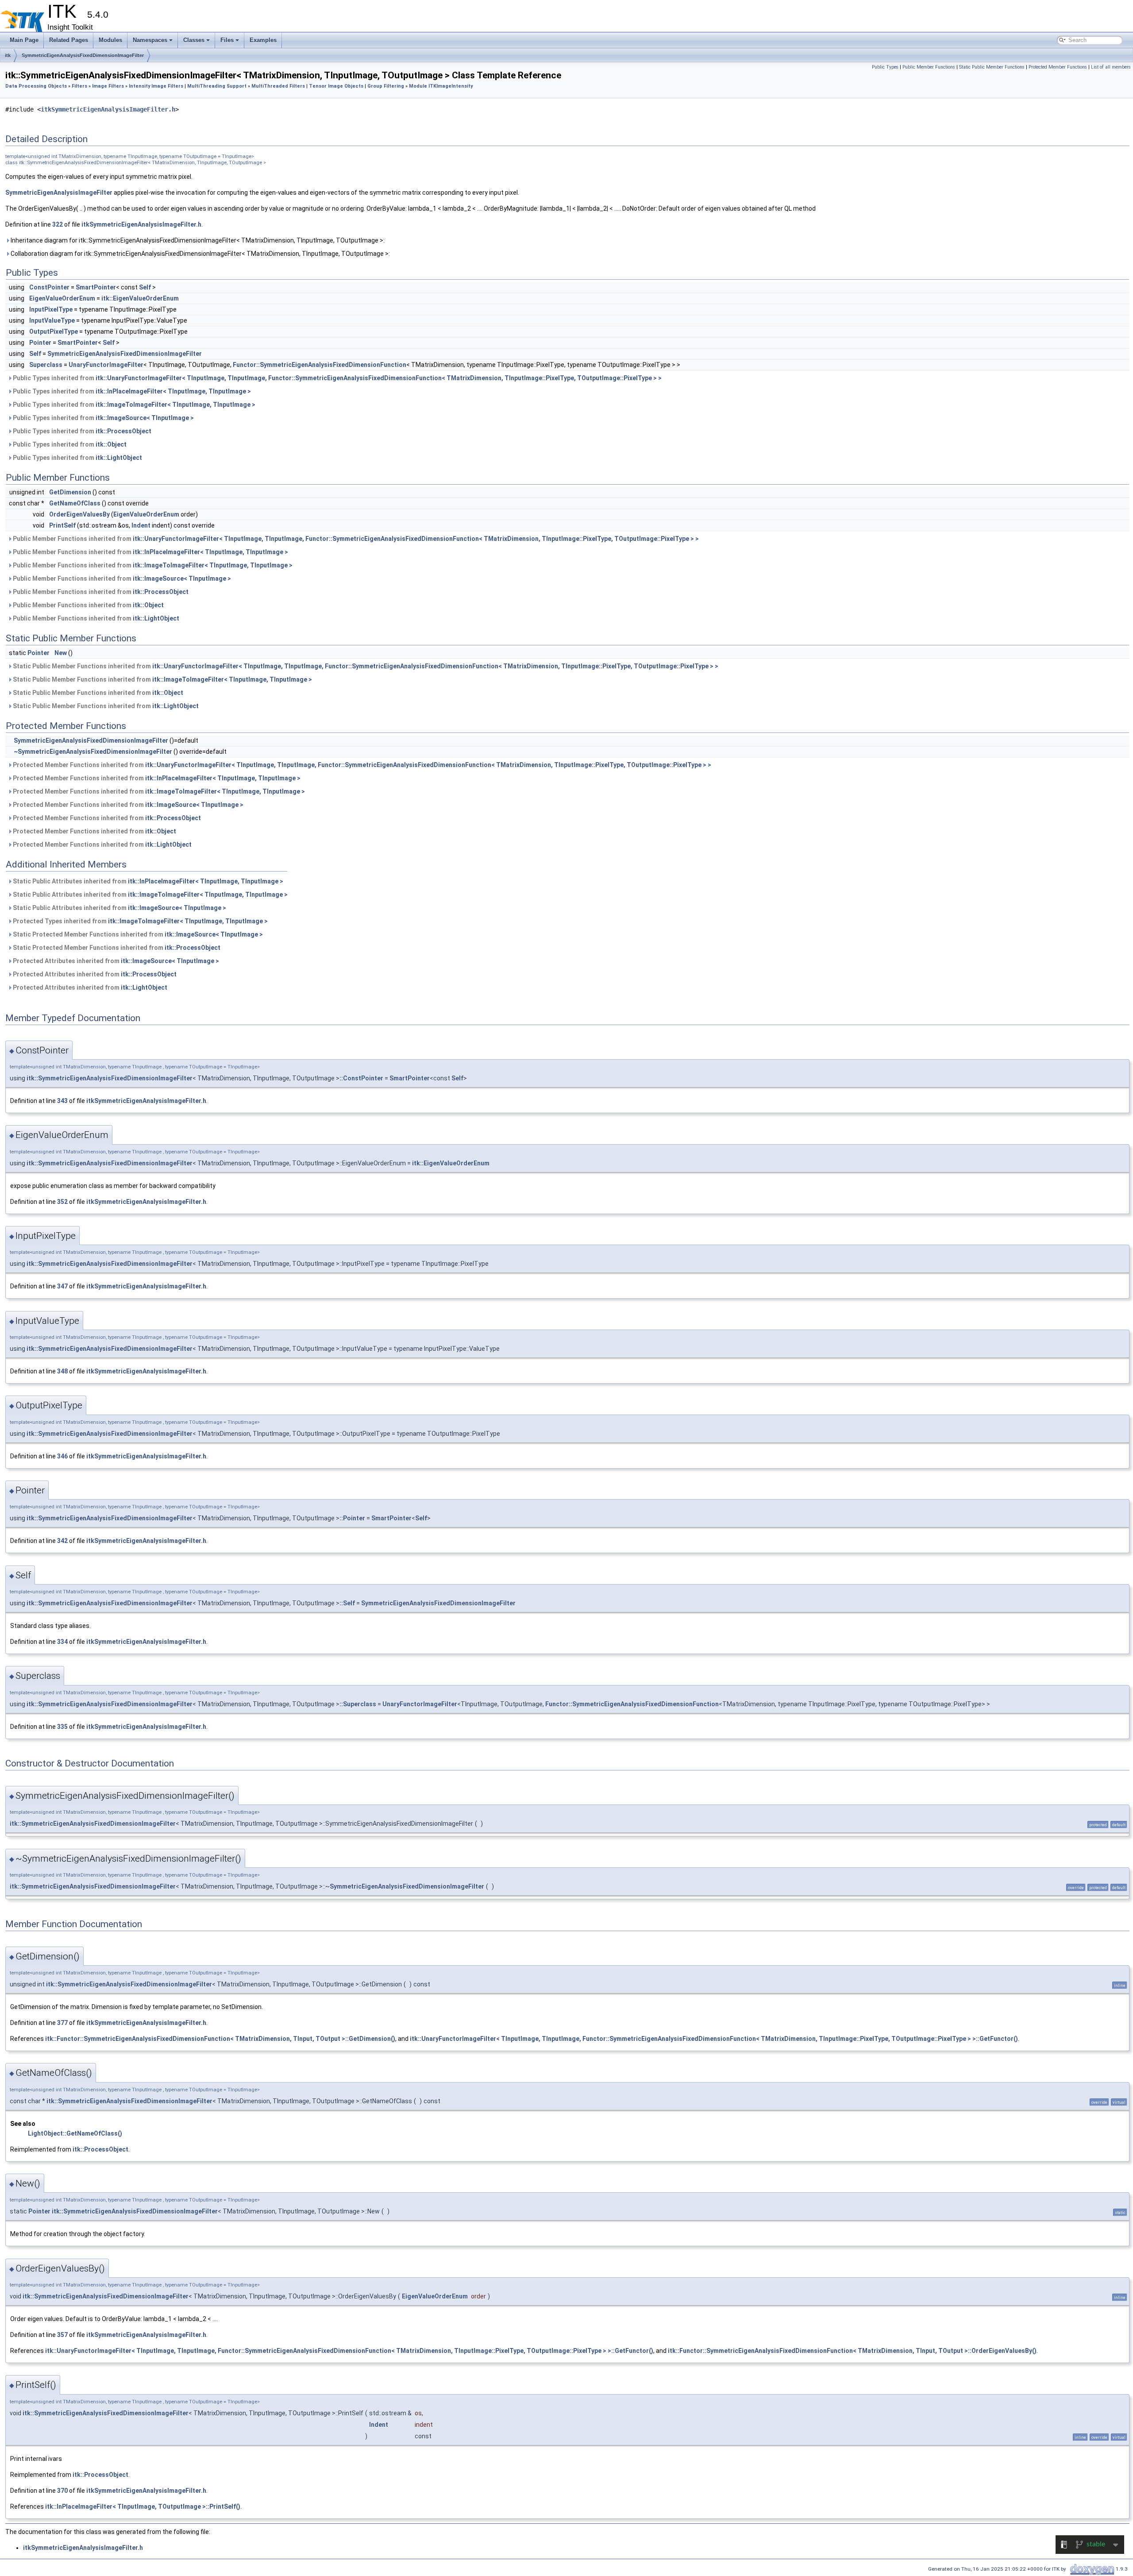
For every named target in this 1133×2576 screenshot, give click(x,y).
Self (145, 287)
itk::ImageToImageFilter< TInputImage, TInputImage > (175, 405)
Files (227, 40)
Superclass (46, 365)
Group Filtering (386, 86)
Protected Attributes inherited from (115, 961)
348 (62, 1371)
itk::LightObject (119, 458)
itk (8, 55)
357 (62, 2335)
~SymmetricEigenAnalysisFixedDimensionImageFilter (93, 752)
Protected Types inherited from (140, 921)
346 (62, 1456)
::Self (347, 1603)
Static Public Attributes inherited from (147, 881)
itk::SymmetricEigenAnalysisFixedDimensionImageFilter (110, 1078)
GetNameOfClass (75, 503)
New (61, 653)
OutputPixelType (54, 332)
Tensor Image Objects (336, 86)
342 (62, 1541)
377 (62, 2023)
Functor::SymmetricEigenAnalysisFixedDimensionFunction (320, 365)
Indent (141, 525)
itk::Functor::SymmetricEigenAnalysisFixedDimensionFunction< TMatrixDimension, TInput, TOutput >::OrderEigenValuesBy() (852, 2351)
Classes (194, 40)
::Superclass (358, 1704)
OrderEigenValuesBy (79, 514)
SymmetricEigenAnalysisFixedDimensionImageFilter (83, 55)
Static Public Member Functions (992, 67)
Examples (263, 40)
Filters (79, 86)
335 (62, 1727)
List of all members (1111, 67)
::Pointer (352, 1518)
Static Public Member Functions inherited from (365, 666)
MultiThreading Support (217, 86)
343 (62, 1101)
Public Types (885, 67)
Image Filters (108, 86)
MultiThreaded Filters (278, 86)
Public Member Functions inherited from (355, 539)
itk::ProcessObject (123, 431)
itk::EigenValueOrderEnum (140, 298)
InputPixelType (51, 309)
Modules (110, 40)
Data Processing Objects (36, 86)
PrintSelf (62, 525)
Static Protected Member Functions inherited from (137, 934)
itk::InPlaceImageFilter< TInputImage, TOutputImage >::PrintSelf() (143, 2507)
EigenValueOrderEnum (62, 298)
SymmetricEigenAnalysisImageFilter (59, 193)
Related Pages (69, 40)
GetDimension (70, 492)
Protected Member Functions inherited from (361, 765)
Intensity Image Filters (156, 86)
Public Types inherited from (337, 378)
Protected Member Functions (1058, 67)
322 (58, 224)
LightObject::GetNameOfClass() (75, 2133)
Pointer (40, 343)
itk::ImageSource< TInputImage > (145, 418)
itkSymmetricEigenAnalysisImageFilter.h (108, 109)
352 (62, 1202)
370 (62, 2491)
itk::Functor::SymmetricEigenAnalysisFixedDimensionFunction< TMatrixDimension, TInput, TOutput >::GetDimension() (220, 2039)
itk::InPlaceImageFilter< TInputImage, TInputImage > (173, 391)
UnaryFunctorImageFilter (106, 365)
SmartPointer (96, 287)
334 (62, 1642)
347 (62, 1286)
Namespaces (150, 40)
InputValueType (52, 320)
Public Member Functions (929, 67)
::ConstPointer (361, 1078)
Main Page (24, 40)
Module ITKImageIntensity (441, 86)
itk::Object (111, 444)
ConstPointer (49, 287)
